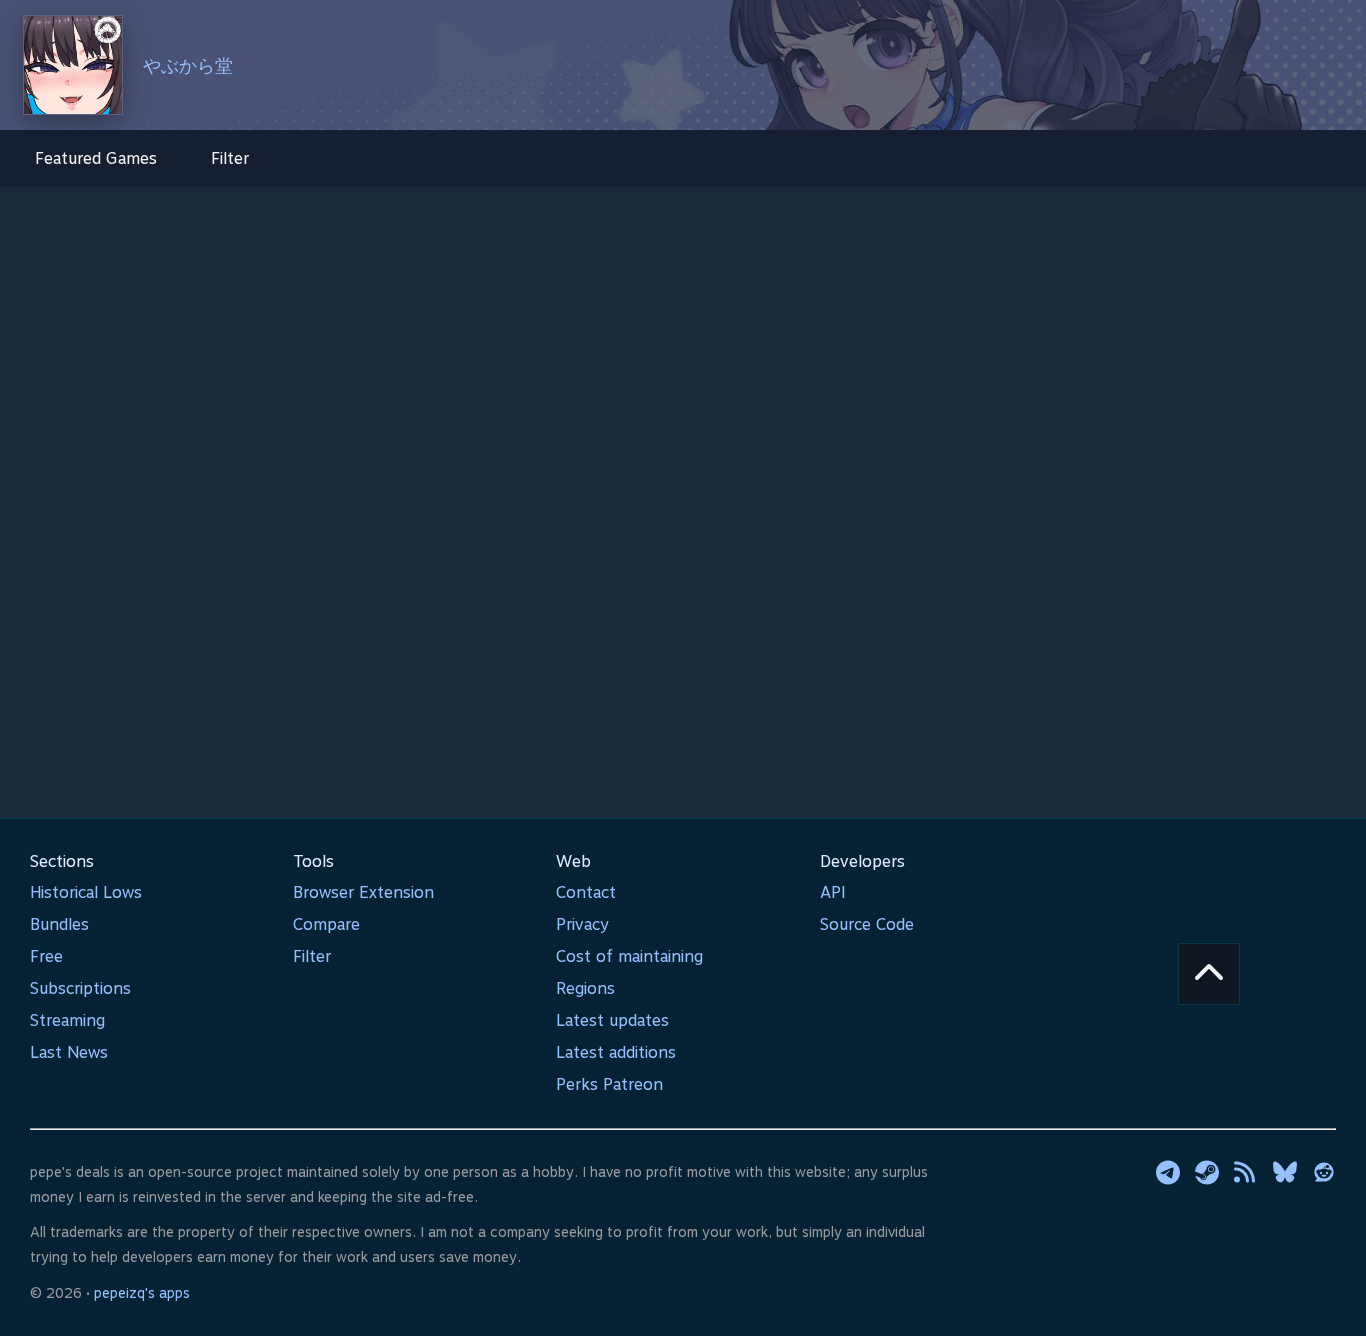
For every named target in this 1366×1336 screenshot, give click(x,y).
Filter (230, 158)
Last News (69, 1052)
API (833, 892)
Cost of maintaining (629, 956)
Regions (585, 988)
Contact (586, 892)
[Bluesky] (1285, 1172)
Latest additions (616, 1052)
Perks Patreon (609, 1084)
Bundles (59, 924)
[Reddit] (1324, 1172)
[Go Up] (1209, 974)
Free (46, 956)
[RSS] (1246, 1172)
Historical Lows (86, 892)
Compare (326, 924)
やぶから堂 (188, 65)
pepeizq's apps (142, 1293)
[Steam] (1207, 1172)
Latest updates (612, 1020)
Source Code (867, 924)
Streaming (67, 1020)
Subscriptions (80, 988)
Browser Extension (363, 892)
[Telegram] (1168, 1172)
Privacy (582, 924)
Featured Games (96, 158)
